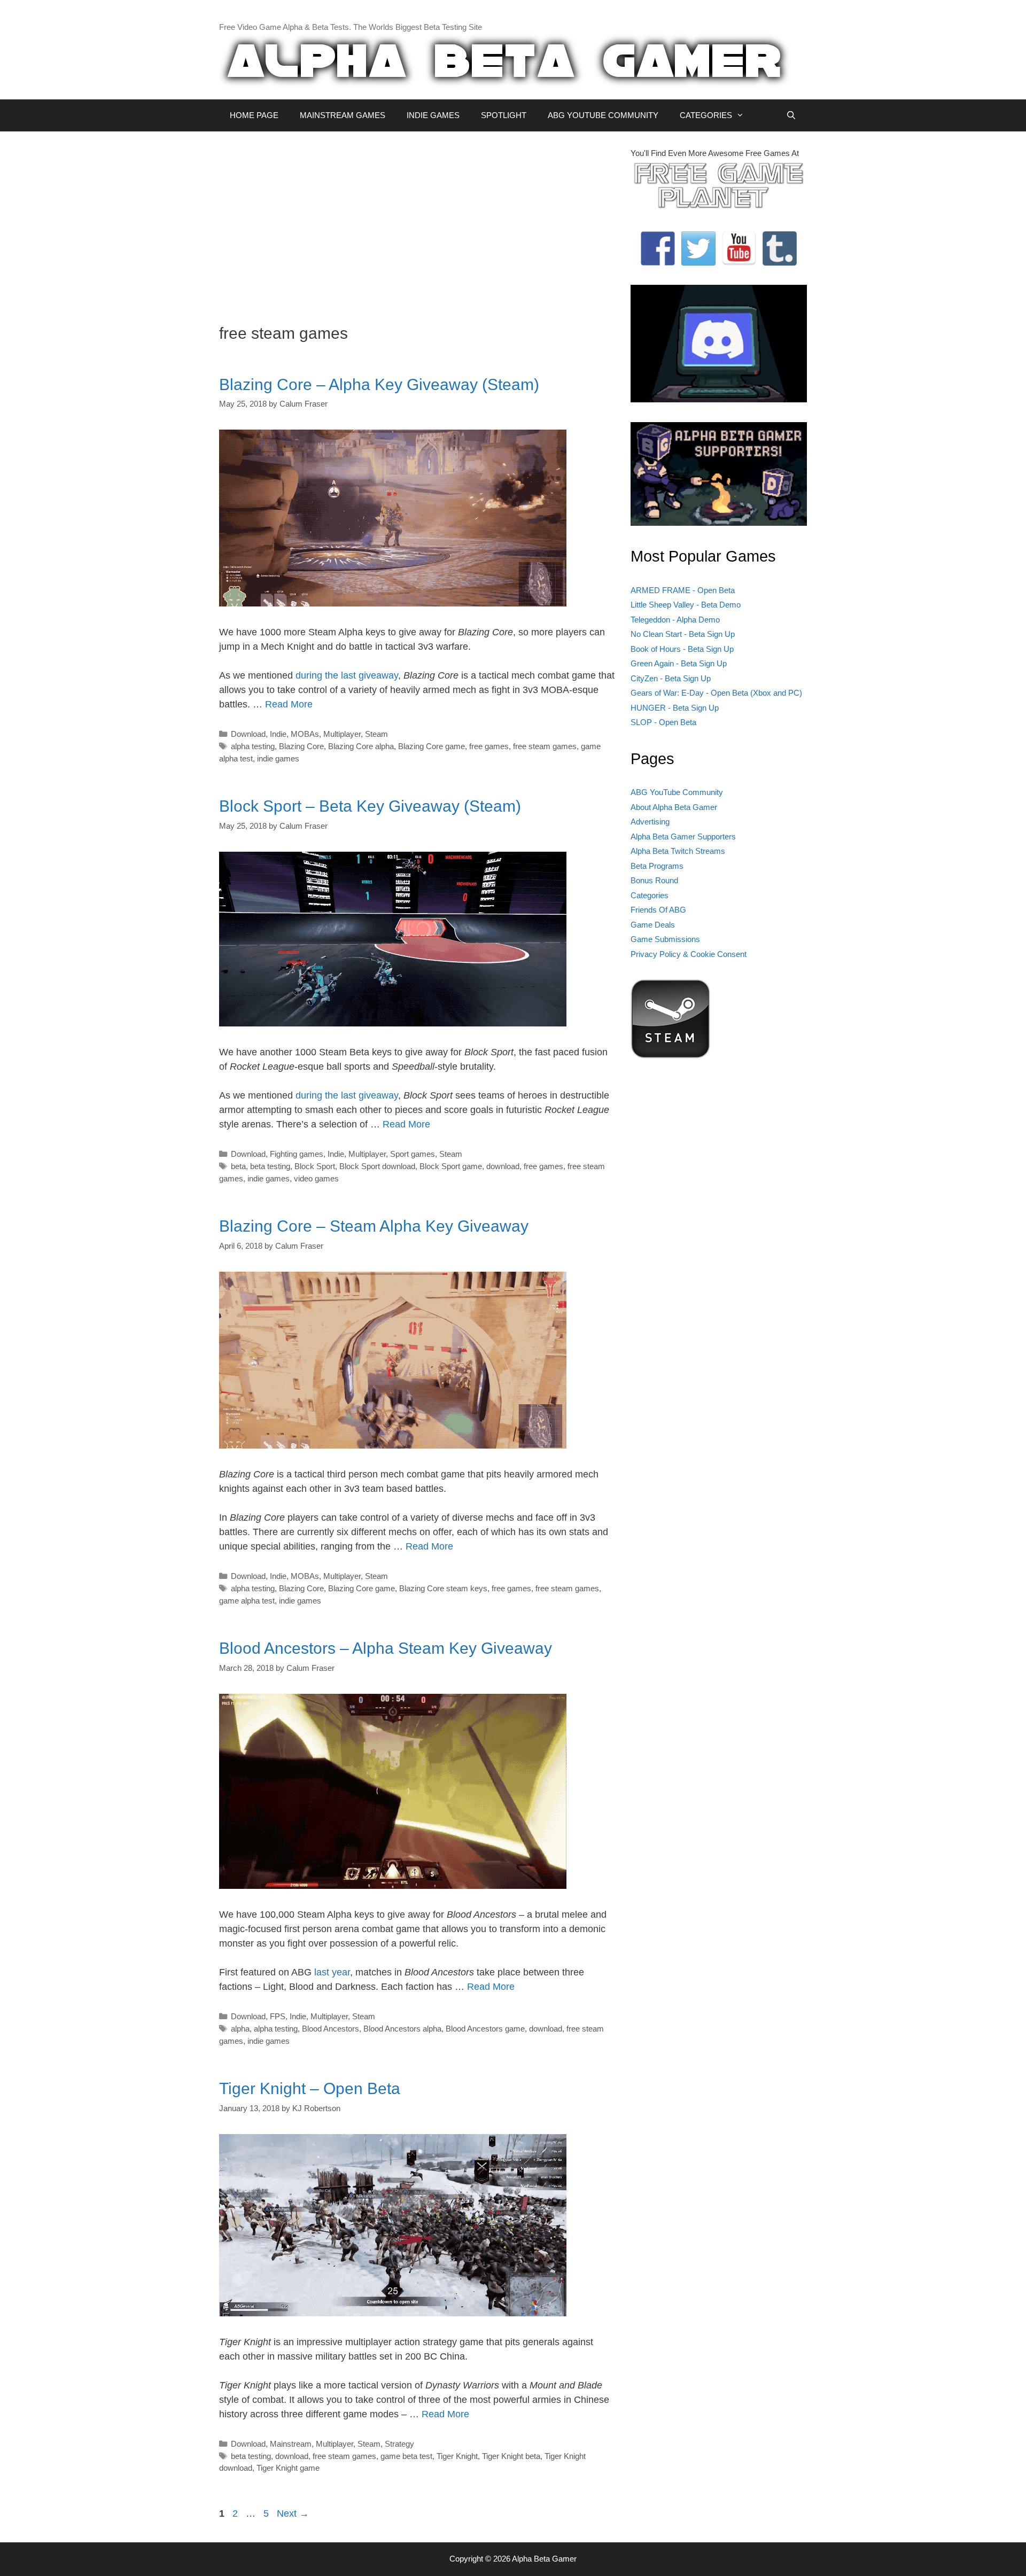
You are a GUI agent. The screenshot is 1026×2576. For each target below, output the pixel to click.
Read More (289, 704)
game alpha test (247, 1601)
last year (332, 1972)
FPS (278, 2016)
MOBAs (305, 734)
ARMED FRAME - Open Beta (683, 590)
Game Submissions (665, 939)
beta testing (270, 1166)
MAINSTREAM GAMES (343, 115)
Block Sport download (377, 1166)
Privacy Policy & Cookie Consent (689, 954)
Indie (278, 734)
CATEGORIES (706, 115)
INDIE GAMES (433, 115)
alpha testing (253, 746)
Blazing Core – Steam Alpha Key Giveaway (374, 1226)
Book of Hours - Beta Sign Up (682, 649)
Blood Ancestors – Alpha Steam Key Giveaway (386, 1648)
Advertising (650, 822)
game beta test (406, 2456)
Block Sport (315, 1166)
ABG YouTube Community (677, 792)
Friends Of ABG (658, 910)
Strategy (399, 2444)
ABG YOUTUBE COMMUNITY (603, 115)
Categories (650, 895)
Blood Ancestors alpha (402, 2029)
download (503, 1166)
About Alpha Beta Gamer (674, 807)
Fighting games (297, 1154)
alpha (240, 2029)
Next (293, 2513)
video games (316, 1178)
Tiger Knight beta (511, 2456)
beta (238, 1166)
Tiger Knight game (288, 2468)
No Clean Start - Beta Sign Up (683, 634)
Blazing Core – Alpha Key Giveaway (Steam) (379, 384)
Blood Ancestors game (485, 2029)
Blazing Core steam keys (443, 1588)
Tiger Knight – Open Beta (310, 2088)
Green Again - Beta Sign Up (679, 663)
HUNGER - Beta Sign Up (675, 708)
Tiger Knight (457, 2456)
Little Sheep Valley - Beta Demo (686, 605)
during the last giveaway (347, 675)
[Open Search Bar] (791, 115)
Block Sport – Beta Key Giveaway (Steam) (370, 806)
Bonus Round (654, 880)
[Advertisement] (417, 222)
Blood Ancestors (331, 2029)
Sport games (413, 1154)
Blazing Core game (432, 746)
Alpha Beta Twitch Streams (678, 851)
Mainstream (291, 2444)
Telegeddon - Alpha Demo (675, 620)
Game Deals (653, 925)
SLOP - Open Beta (663, 722)
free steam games (545, 746)
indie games (278, 758)
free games (489, 746)
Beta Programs (657, 866)
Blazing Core (301, 746)
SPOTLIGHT (504, 115)
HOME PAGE (254, 115)
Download (248, 734)
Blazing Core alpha (361, 746)
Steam (376, 734)
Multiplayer (342, 734)
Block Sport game (451, 1166)
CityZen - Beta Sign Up (671, 678)
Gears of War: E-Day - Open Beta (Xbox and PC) (716, 693)
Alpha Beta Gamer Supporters (683, 836)
